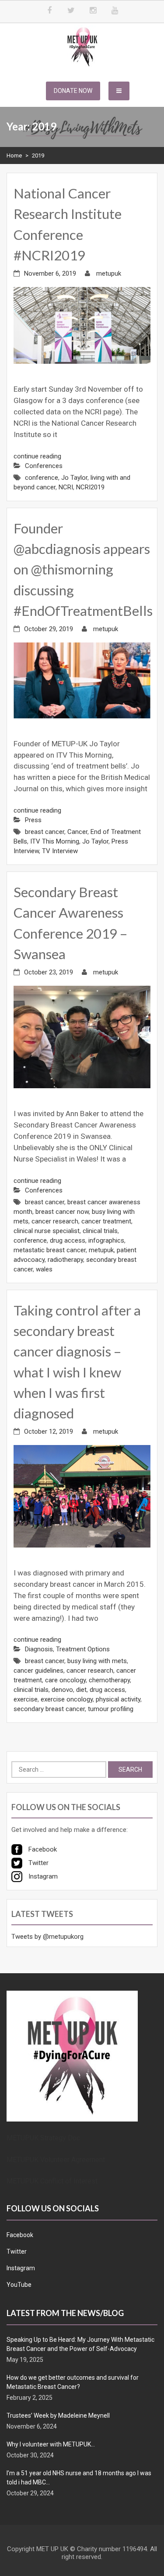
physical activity (118, 1699)
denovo (62, 1690)
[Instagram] (93, 11)
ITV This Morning (55, 841)
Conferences (44, 466)
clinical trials (100, 1231)
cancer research (55, 1221)
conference (42, 478)
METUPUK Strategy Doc (43, 2138)
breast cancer (45, 832)
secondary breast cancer (49, 1709)
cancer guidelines (38, 1671)
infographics (106, 1240)
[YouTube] (115, 11)
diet (81, 1690)
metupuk (109, 273)
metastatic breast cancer (50, 1250)
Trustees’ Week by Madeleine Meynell (58, 2415)
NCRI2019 (90, 487)
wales (44, 1269)
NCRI (66, 487)
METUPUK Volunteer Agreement (56, 2160)
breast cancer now (62, 1212)
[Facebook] (49, 11)
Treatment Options (83, 1649)
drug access (68, 1240)
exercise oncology (67, 1699)
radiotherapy (65, 1260)
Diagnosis (39, 1649)
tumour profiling (111, 1709)
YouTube (19, 2285)
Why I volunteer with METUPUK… (51, 2444)
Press (33, 820)
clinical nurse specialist (47, 1231)
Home (14, 155)
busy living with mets (97, 1661)
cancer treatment (106, 1221)
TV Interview (60, 851)
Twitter (17, 2251)
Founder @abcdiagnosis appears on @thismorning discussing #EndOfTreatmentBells (83, 569)
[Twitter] (71, 11)
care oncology (65, 1680)
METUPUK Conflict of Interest (52, 2181)
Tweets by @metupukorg (47, 1937)
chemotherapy (109, 1680)
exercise (26, 1699)
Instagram (21, 2268)
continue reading (37, 456)
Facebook (20, 2235)
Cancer (77, 832)
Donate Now (73, 91)
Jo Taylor (74, 478)
